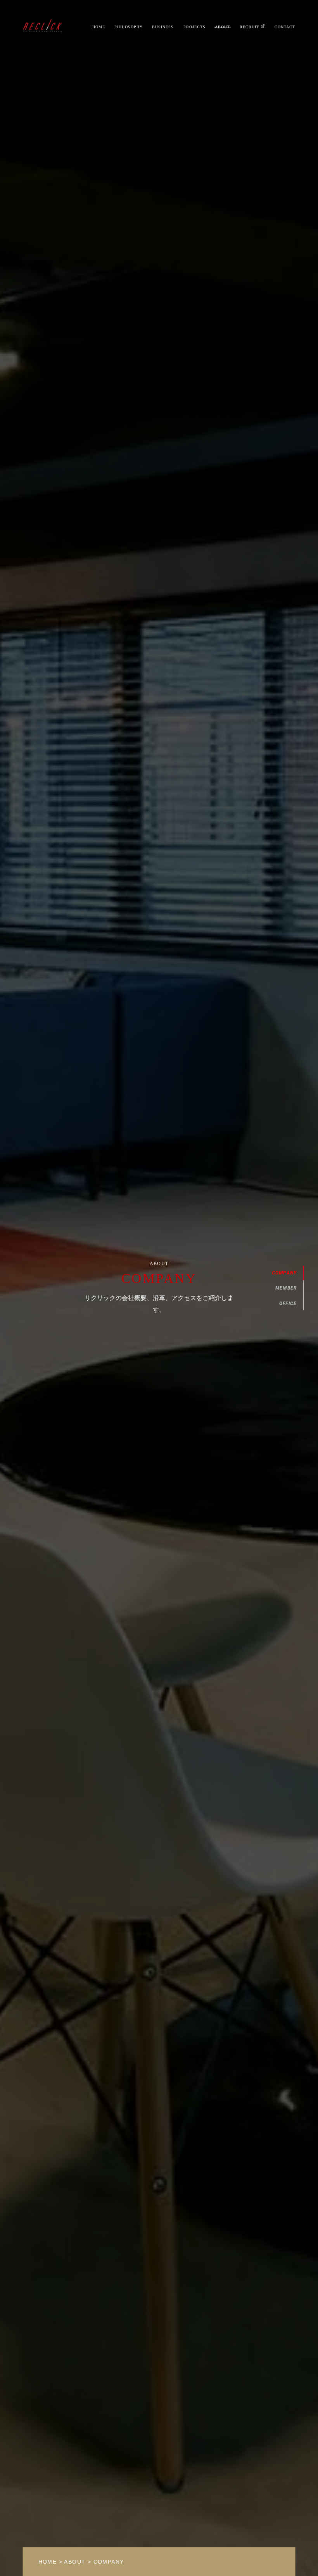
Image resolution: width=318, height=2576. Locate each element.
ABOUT (222, 27)
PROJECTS (194, 27)
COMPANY (284, 1273)
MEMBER (286, 1288)
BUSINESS (163, 27)
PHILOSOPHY (128, 27)
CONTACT (285, 27)
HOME (99, 27)
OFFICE (288, 1303)
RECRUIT (250, 27)
